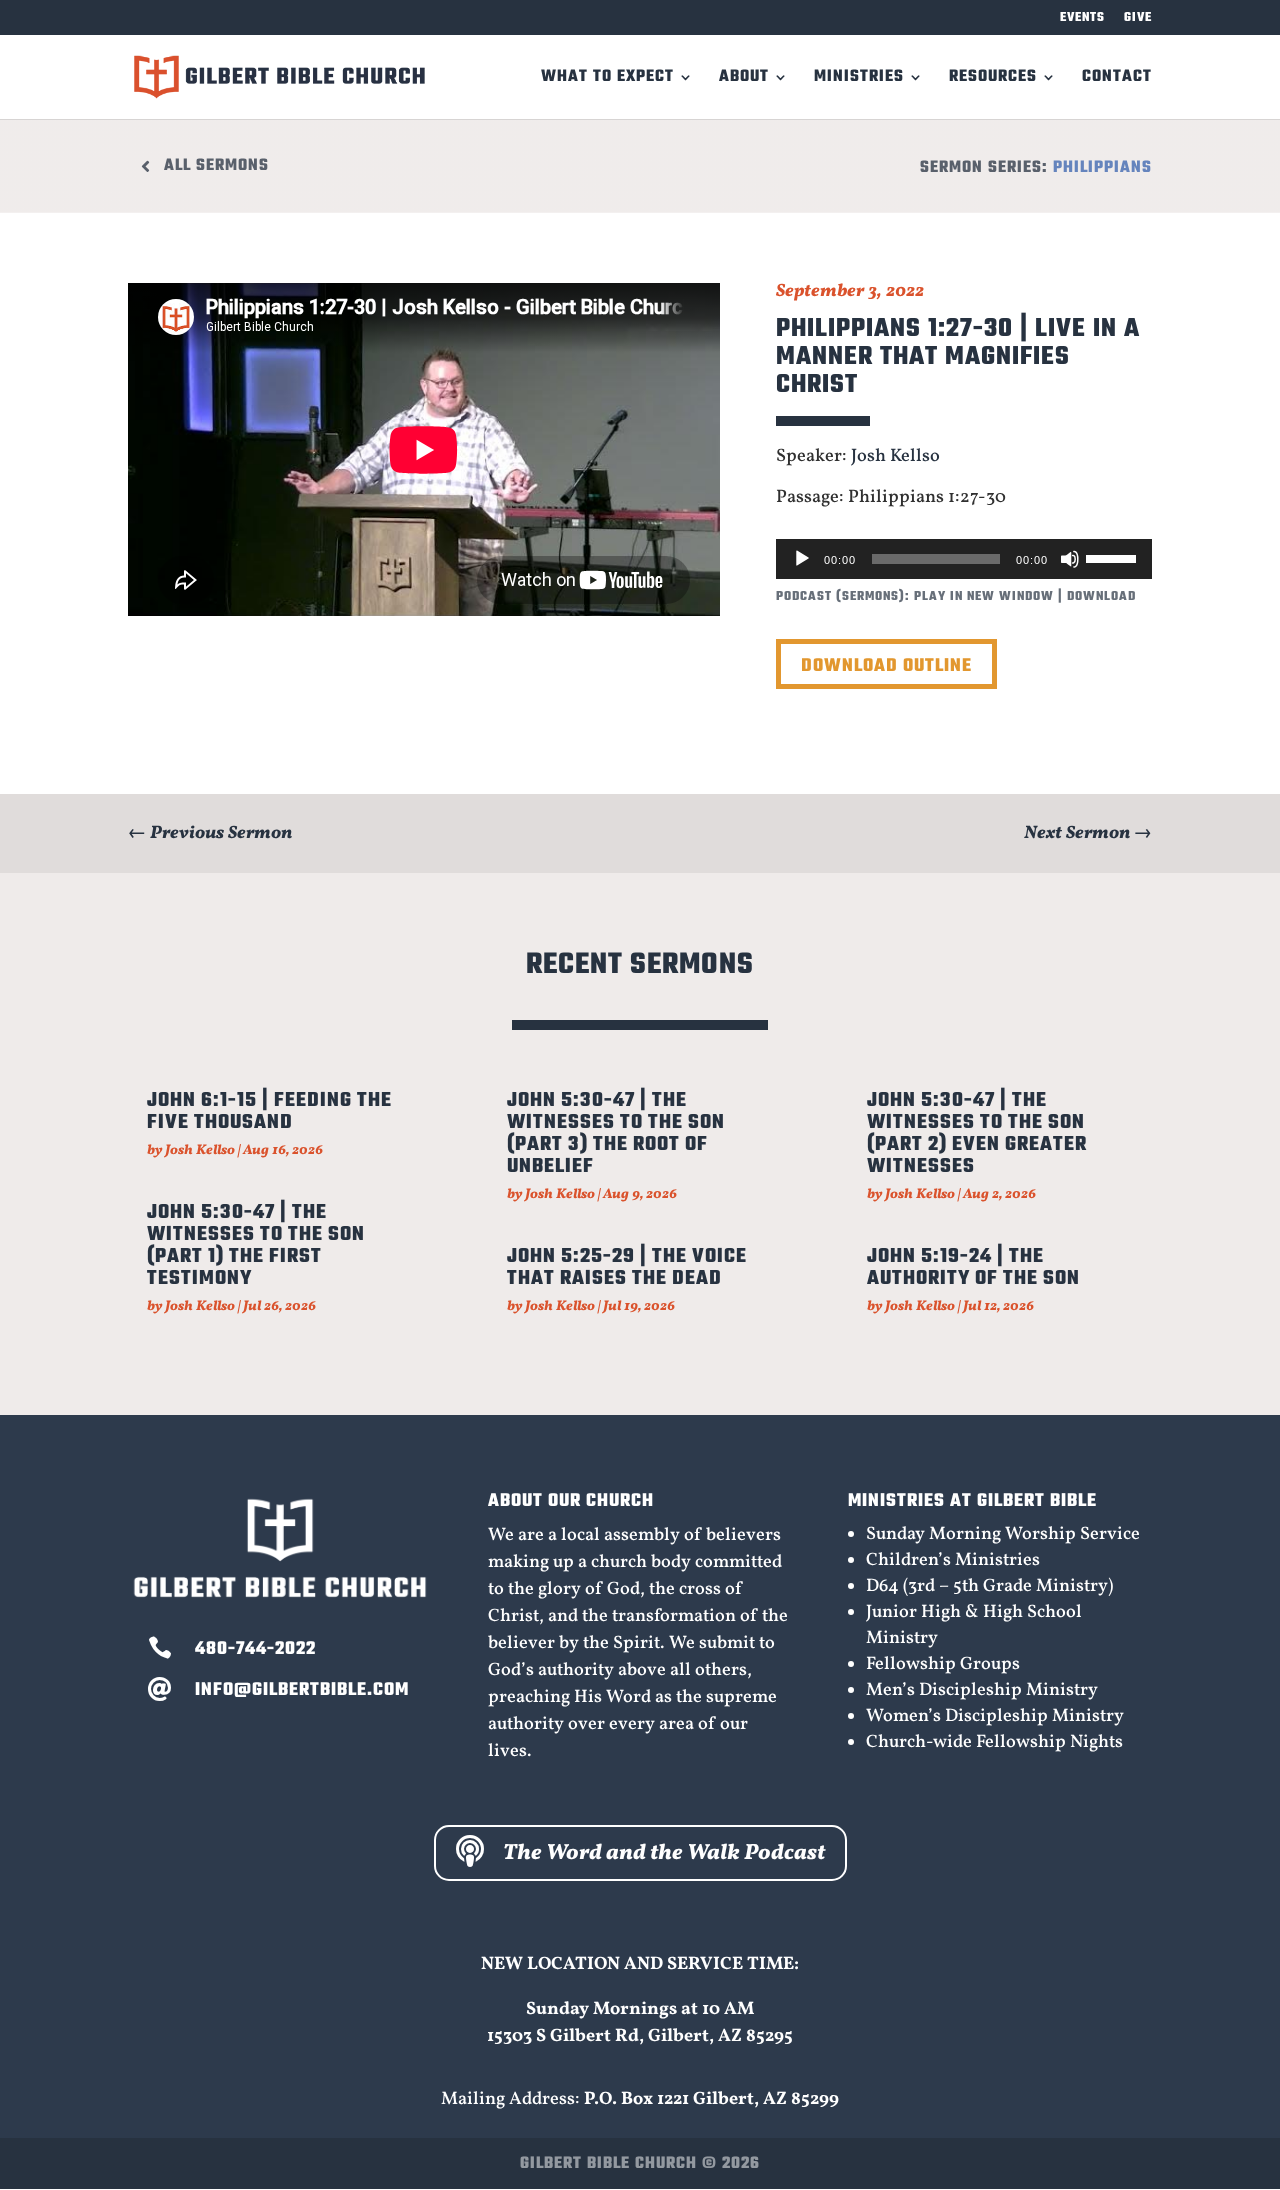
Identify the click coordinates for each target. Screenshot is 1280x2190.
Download (1101, 597)
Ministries (859, 80)
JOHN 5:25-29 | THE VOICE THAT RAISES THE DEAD (627, 1267)
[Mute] (1070, 559)
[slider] (1114, 557)
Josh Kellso (895, 456)
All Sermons (216, 166)
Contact (1117, 80)
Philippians (1102, 168)
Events (1082, 19)
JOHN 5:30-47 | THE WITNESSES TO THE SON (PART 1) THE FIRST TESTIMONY (256, 1245)
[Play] (802, 559)
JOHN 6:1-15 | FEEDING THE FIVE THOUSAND (269, 1111)
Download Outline (886, 666)
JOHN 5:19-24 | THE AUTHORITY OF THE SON (973, 1267)
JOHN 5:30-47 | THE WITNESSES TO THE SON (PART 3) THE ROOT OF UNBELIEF (616, 1133)
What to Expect (607, 80)
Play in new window (984, 597)
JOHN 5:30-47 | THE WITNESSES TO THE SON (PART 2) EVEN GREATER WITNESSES (977, 1133)
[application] (964, 559)
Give (1138, 19)
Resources (993, 80)
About (744, 80)
